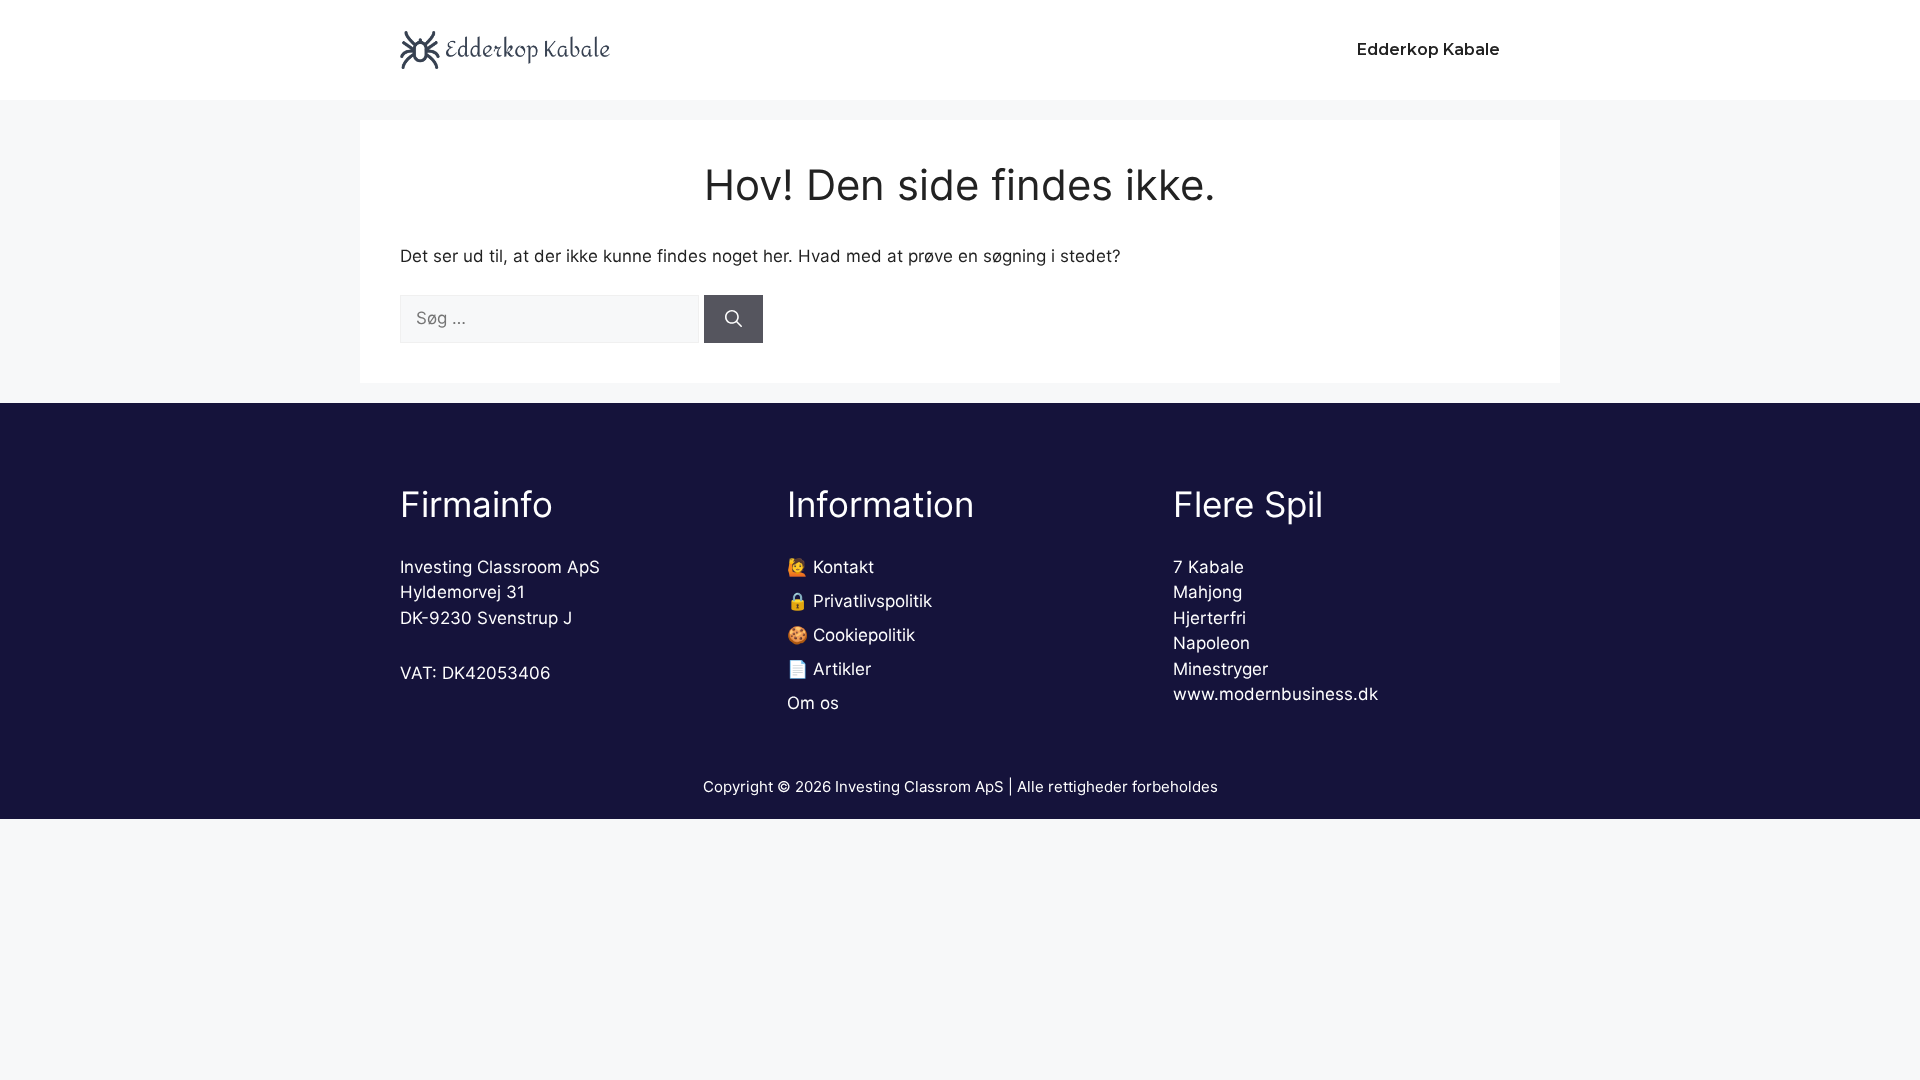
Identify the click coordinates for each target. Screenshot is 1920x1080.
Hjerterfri (1209, 618)
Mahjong (1207, 592)
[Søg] (733, 319)
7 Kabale (1208, 567)
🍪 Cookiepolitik (851, 635)
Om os (813, 703)
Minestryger (1220, 669)
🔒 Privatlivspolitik (859, 601)
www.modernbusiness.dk (1275, 694)
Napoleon (1211, 643)
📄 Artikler (829, 669)
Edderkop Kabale (1428, 49)
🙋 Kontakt (830, 567)
